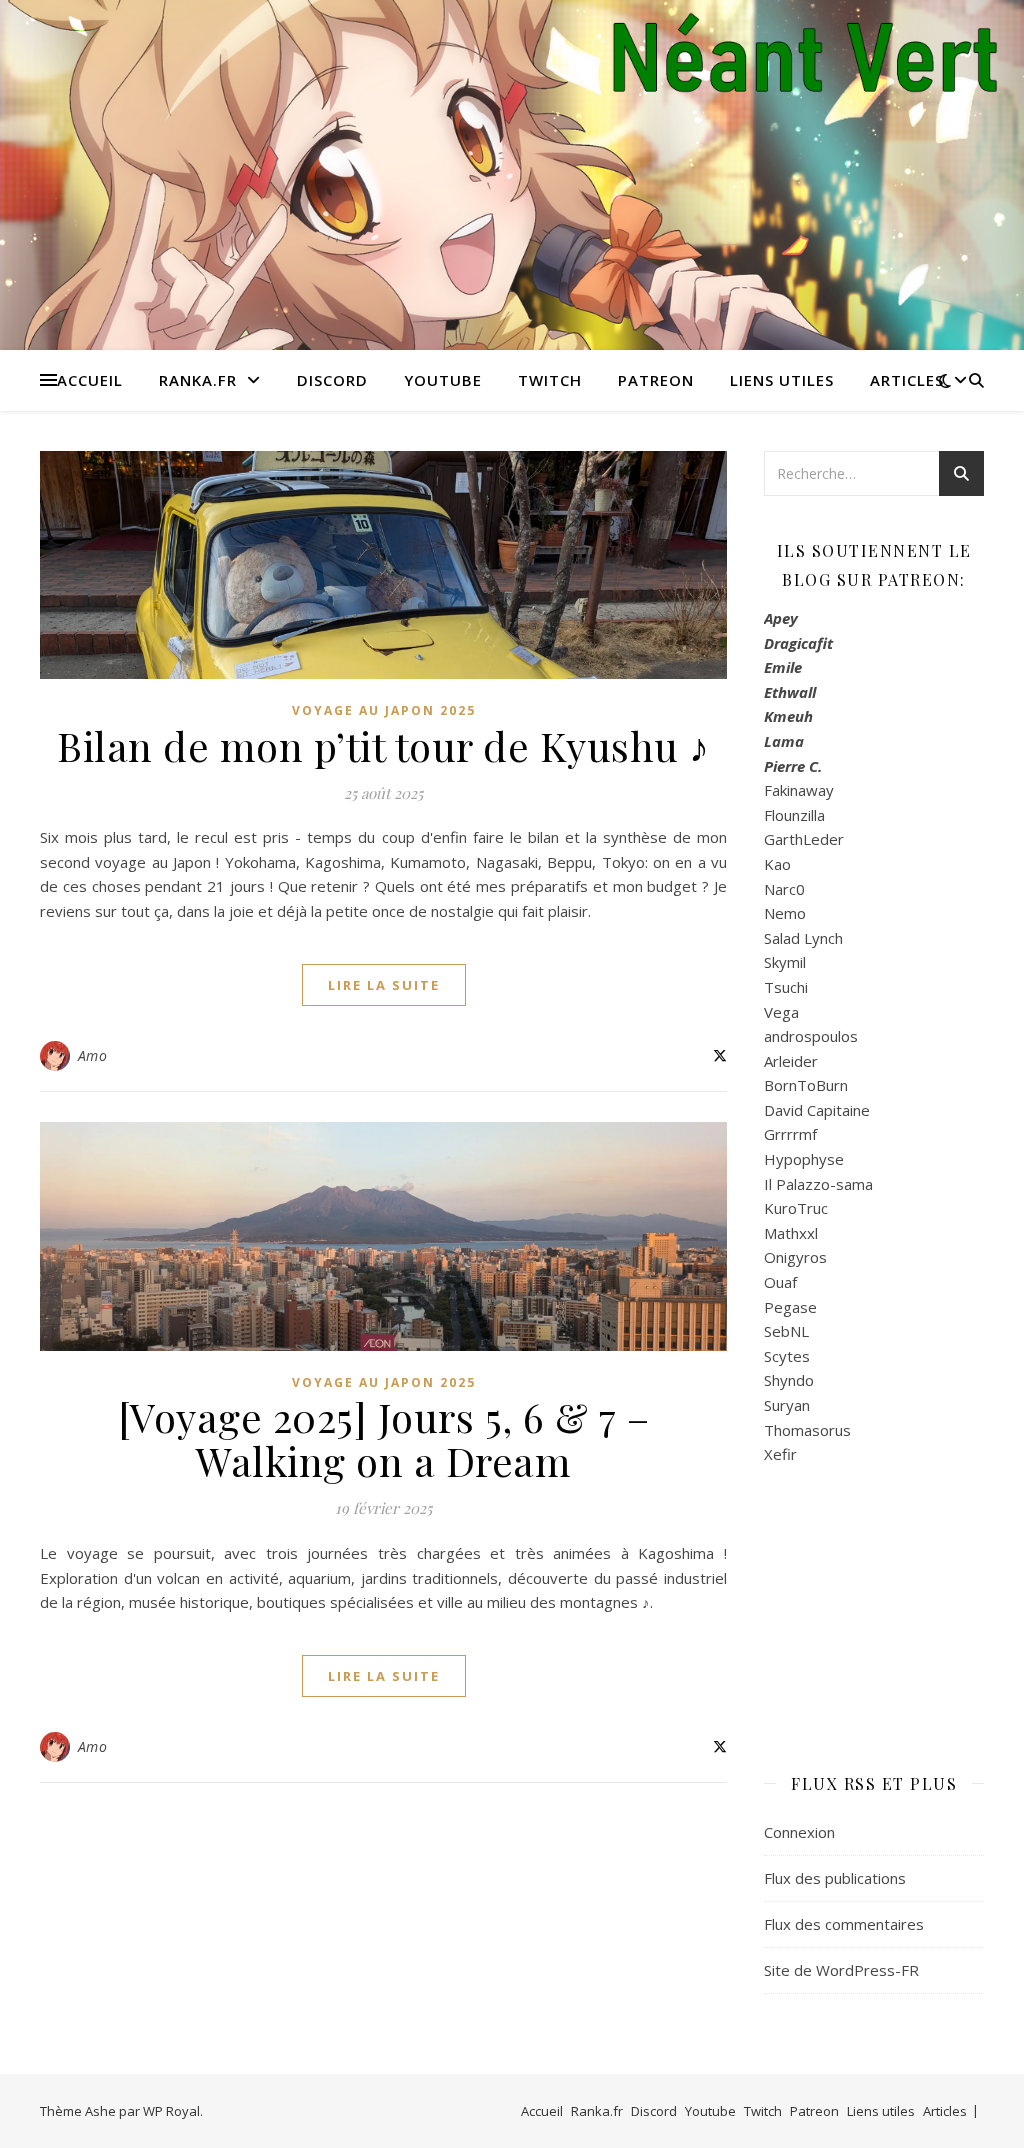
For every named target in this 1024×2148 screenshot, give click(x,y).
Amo (93, 1055)
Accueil (90, 380)
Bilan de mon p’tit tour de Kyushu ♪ (383, 745)
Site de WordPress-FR (841, 1970)
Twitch (550, 380)
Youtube (443, 380)
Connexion (799, 1832)
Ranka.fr (198, 380)
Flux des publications (835, 1878)
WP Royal (171, 2111)
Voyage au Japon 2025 (384, 710)
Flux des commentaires (844, 1924)
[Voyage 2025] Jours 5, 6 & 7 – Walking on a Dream (384, 1438)
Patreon (656, 380)
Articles (907, 380)
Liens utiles (782, 380)
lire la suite (384, 985)
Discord (332, 380)
